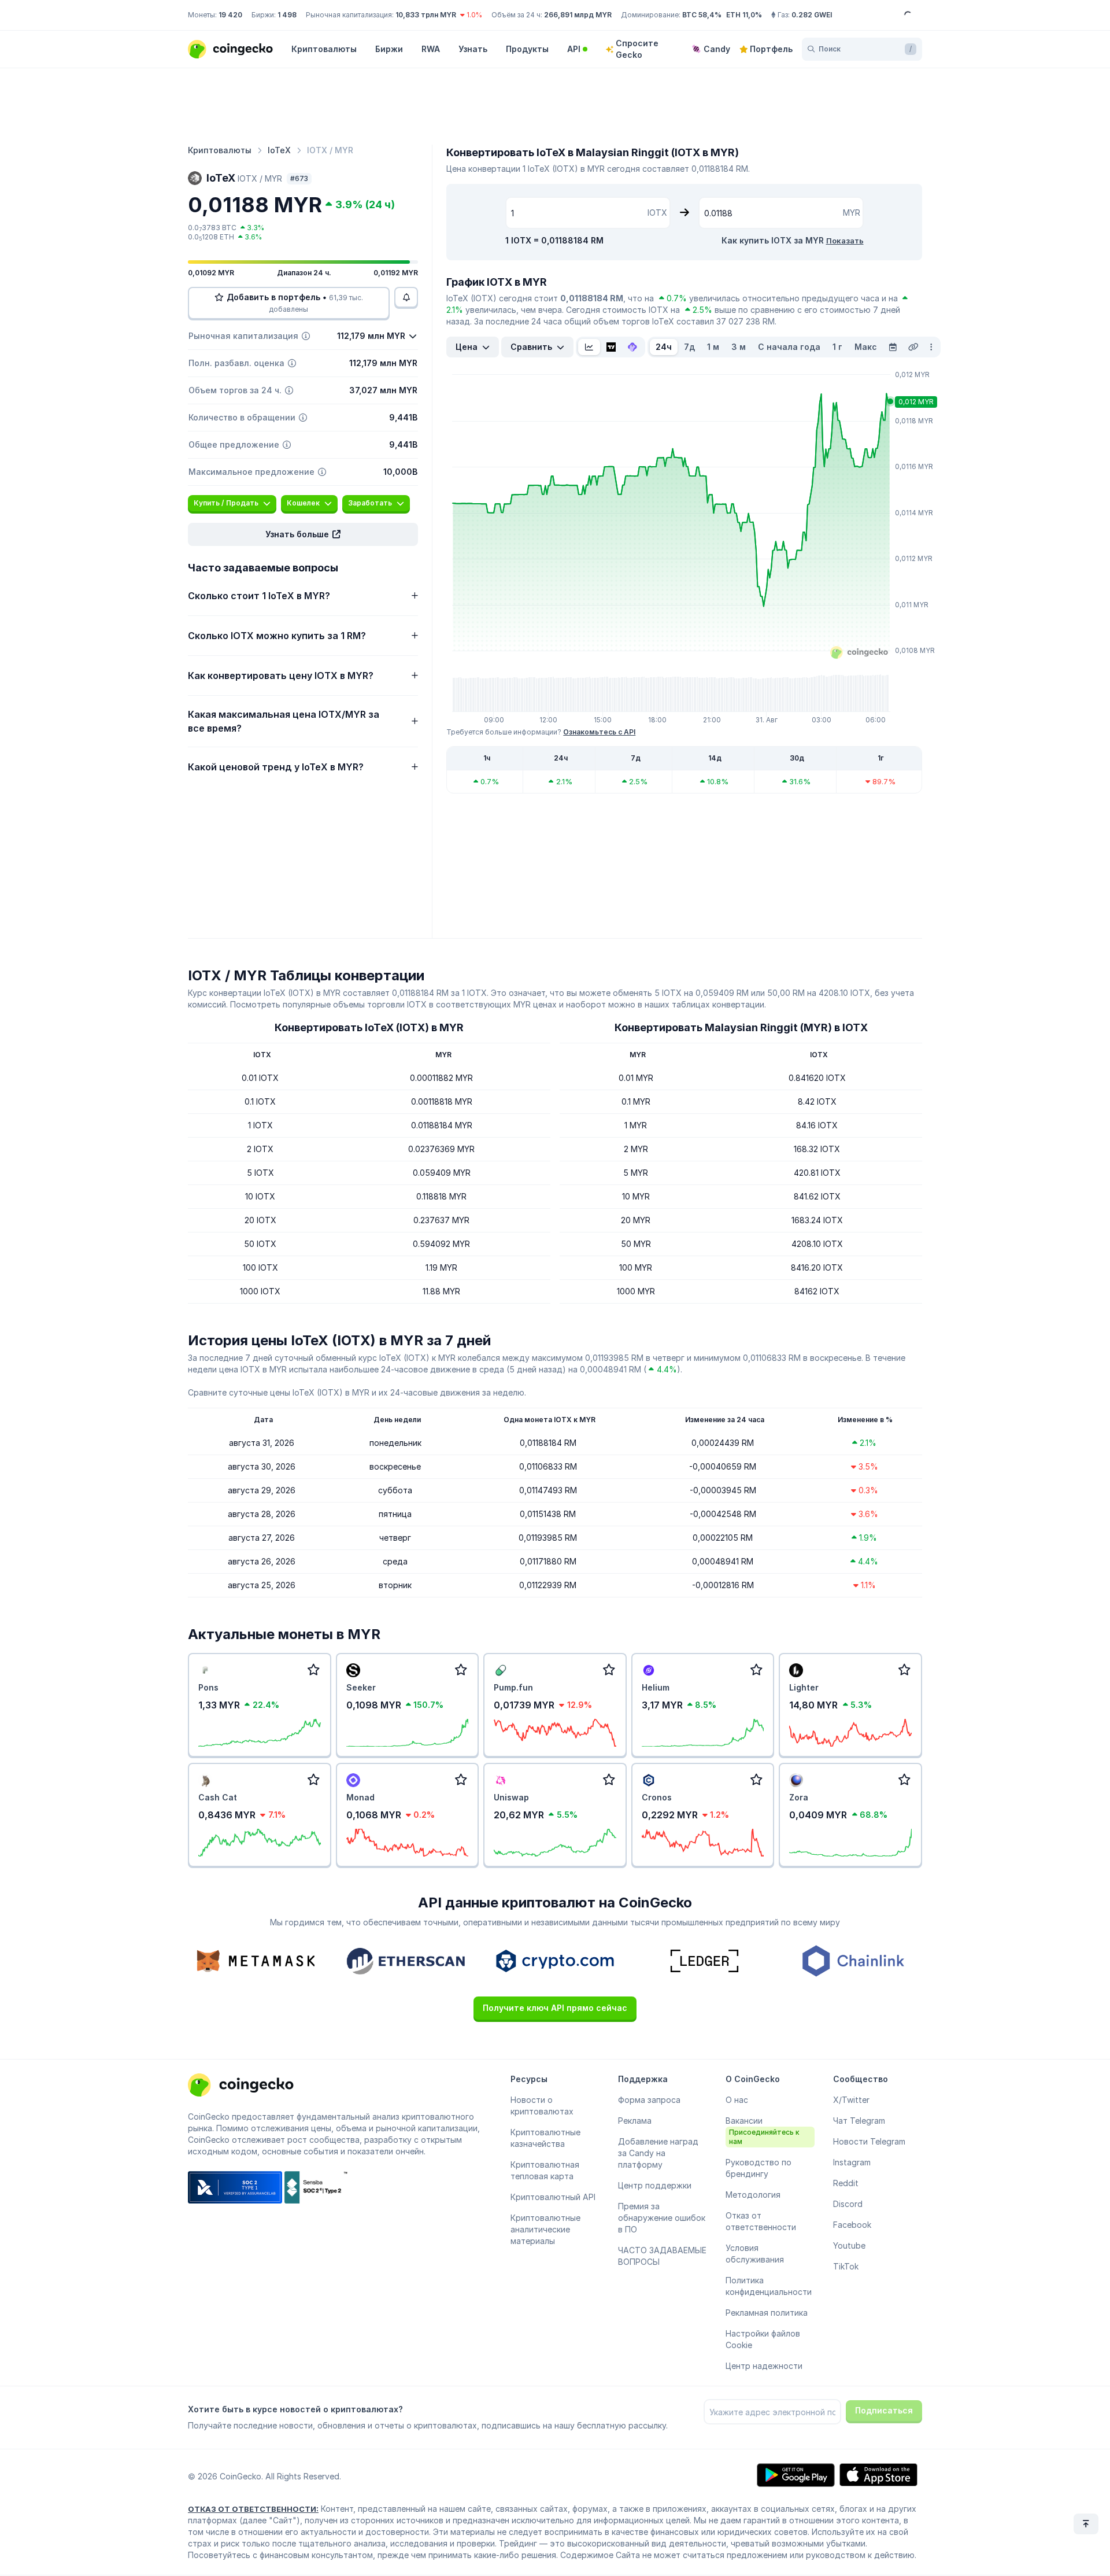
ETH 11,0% (744, 15)
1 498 (287, 15)
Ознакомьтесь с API (599, 732)
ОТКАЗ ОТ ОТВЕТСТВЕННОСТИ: (253, 2509)
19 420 (230, 15)
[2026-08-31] (893, 347)
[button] (303, 534)
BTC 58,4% (702, 15)
